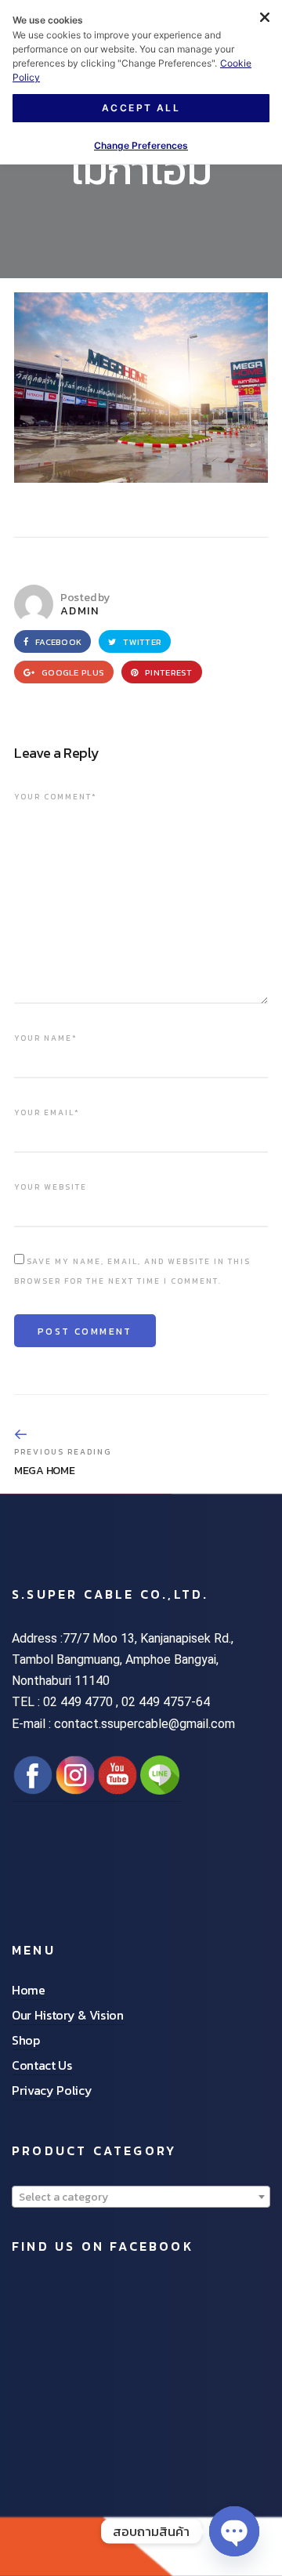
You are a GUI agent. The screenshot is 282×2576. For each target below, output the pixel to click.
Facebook (57, 642)
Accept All (141, 108)
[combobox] (141, 2197)
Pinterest (168, 672)
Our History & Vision (68, 2015)
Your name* (46, 1038)
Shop (26, 2040)
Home (29, 1990)
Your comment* (56, 797)
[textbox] (141, 2197)
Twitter (141, 642)
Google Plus (72, 672)
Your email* (47, 1112)
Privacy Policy (52, 2090)
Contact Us (42, 2065)
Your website (51, 1187)
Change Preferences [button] (141, 145)
